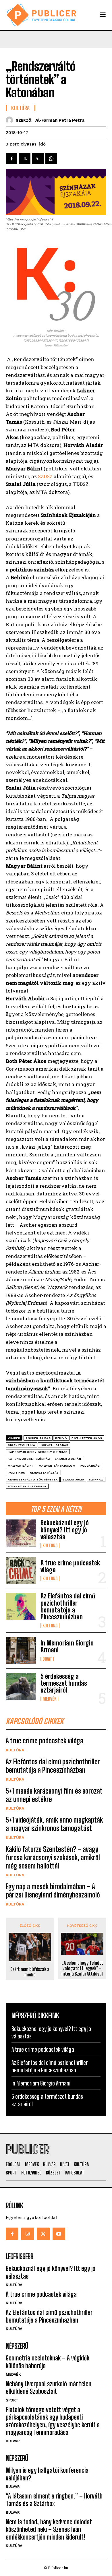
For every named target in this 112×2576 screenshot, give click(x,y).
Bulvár (13, 2441)
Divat (47, 1659)
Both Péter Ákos (87, 1438)
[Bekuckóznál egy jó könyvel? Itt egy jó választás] (21, 1533)
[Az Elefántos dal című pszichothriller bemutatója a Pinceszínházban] (21, 1606)
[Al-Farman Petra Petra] (11, 120)
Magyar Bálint (21, 1466)
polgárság (90, 1466)
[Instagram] (28, 2234)
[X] (25, 158)
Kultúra (50, 1546)
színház (96, 1479)
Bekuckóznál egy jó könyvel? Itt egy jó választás (65, 1530)
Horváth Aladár (54, 1445)
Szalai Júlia (73, 1479)
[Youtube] (59, 2234)
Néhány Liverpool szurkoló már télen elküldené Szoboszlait (49, 2388)
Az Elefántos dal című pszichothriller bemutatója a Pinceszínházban (68, 1606)
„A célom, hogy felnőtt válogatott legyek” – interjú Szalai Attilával (82, 1968)
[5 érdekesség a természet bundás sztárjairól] (21, 1687)
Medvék (49, 1699)
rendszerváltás (44, 1473)
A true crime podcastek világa (70, 1566)
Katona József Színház (29, 1459)
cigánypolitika (21, 1445)
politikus (17, 1473)
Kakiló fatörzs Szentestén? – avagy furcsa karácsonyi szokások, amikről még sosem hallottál (53, 1857)
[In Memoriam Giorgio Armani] (21, 1651)
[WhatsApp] (51, 158)
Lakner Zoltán (68, 1459)
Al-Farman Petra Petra (60, 120)
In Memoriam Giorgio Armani (67, 1646)
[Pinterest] (38, 158)
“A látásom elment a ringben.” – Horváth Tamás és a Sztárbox (54, 2500)
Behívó (61, 1438)
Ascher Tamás (38, 1438)
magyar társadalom (57, 1466)
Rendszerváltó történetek (33, 1479)
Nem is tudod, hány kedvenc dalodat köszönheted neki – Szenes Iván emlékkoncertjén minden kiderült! (49, 2530)
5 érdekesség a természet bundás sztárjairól (64, 1683)
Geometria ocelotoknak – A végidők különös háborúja (48, 2362)
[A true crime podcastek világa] (21, 1570)
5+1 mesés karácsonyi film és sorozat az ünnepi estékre (54, 1795)
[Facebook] (11, 158)
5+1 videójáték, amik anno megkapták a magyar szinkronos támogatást (54, 1824)
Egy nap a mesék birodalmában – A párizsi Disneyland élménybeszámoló (53, 1891)
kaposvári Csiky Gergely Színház (38, 1452)
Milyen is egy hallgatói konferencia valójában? (47, 2474)
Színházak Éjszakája (27, 1486)
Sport (12, 2400)
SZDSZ (45, 476)
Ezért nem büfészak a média (30, 1972)
